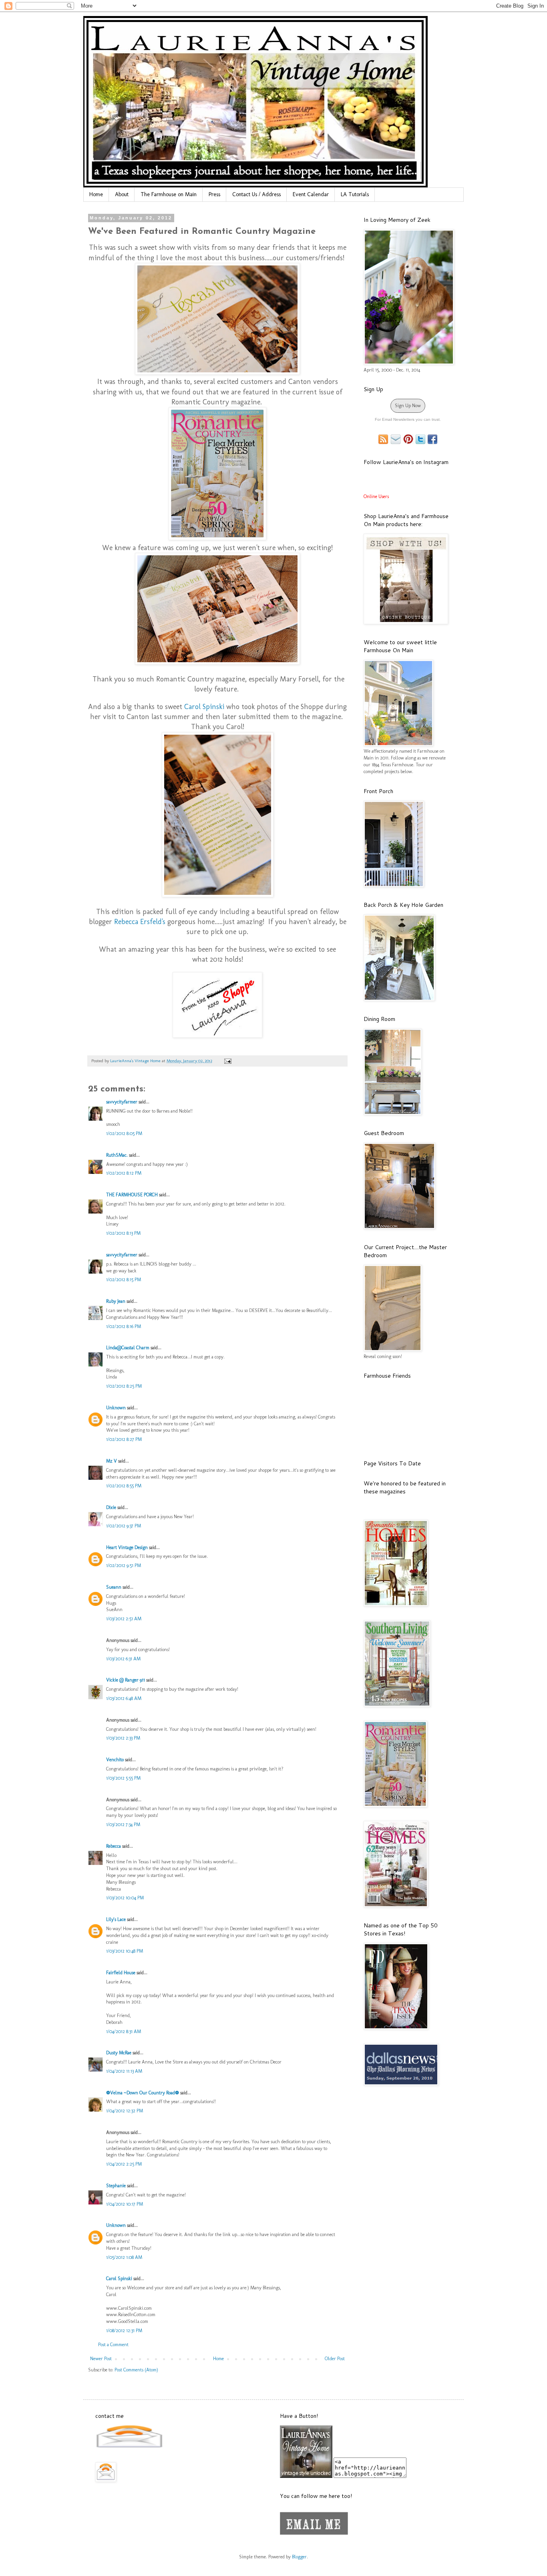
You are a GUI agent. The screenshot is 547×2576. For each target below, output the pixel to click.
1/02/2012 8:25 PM (124, 1386)
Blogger (299, 2557)
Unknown (116, 1408)
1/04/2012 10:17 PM (125, 2204)
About (122, 194)
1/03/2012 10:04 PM (125, 1898)
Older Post (335, 2359)
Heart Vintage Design (128, 1547)
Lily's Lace (116, 1919)
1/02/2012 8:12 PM (124, 1173)
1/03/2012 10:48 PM (125, 1951)
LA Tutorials (355, 194)
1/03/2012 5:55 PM (123, 1778)
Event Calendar (311, 194)
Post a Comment (113, 2345)
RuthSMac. (117, 1155)
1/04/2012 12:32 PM (125, 2111)
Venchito (115, 1760)
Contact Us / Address (256, 194)
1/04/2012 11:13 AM (124, 2071)
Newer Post (101, 2359)
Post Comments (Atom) (136, 2370)
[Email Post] (227, 1061)
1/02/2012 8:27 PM (124, 1439)
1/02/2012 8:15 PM (124, 1280)
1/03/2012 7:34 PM (123, 1824)
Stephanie (116, 2186)
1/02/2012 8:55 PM (124, 1486)
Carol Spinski (119, 2279)
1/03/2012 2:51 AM (124, 1619)
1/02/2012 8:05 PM (124, 1133)
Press (214, 194)
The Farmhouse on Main (169, 194)
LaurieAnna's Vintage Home (136, 1061)
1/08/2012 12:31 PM (124, 2331)
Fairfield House (121, 1973)
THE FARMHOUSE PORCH (132, 1195)
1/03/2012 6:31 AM (123, 1659)
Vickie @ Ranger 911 (126, 1680)
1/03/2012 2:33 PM (123, 1738)
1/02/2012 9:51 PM (124, 1565)
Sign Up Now (408, 406)
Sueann (114, 1587)
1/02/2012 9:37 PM (124, 1526)
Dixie (111, 1507)
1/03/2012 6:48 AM (124, 1698)
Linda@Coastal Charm (128, 1348)
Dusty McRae (119, 2053)
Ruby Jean (116, 1301)
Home (96, 194)
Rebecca (114, 1846)
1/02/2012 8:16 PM (124, 1326)
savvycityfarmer (122, 1102)
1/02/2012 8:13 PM (123, 1233)
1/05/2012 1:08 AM (124, 2257)
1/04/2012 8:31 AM (124, 2031)
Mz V (112, 1461)
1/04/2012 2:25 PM (124, 2164)
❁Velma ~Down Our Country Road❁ (143, 2093)
